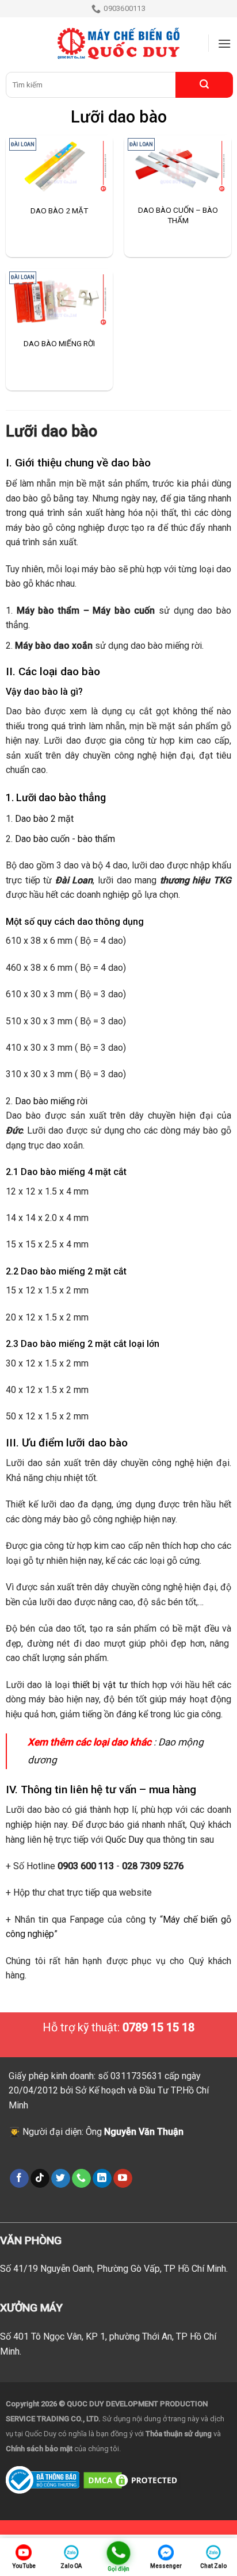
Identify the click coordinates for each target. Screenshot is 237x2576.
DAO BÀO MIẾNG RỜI (59, 343)
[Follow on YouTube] (123, 2179)
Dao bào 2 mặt (44, 819)
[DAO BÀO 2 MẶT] (59, 166)
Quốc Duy (125, 1840)
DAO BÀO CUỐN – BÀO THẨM (178, 215)
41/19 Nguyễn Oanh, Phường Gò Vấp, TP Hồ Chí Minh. (121, 2269)
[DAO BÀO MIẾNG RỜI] (59, 300)
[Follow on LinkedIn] (102, 2179)
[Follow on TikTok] (40, 2179)
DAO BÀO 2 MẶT (59, 210)
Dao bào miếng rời (51, 1101)
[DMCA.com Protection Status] (132, 2479)
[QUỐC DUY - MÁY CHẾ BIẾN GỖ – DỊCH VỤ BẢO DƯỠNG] (118, 44)
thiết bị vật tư (100, 1685)
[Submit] (204, 85)
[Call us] (81, 2179)
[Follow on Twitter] (61, 2179)
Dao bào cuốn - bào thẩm (65, 839)
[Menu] (224, 43)
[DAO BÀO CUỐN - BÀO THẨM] (178, 166)
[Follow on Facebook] (19, 2179)
